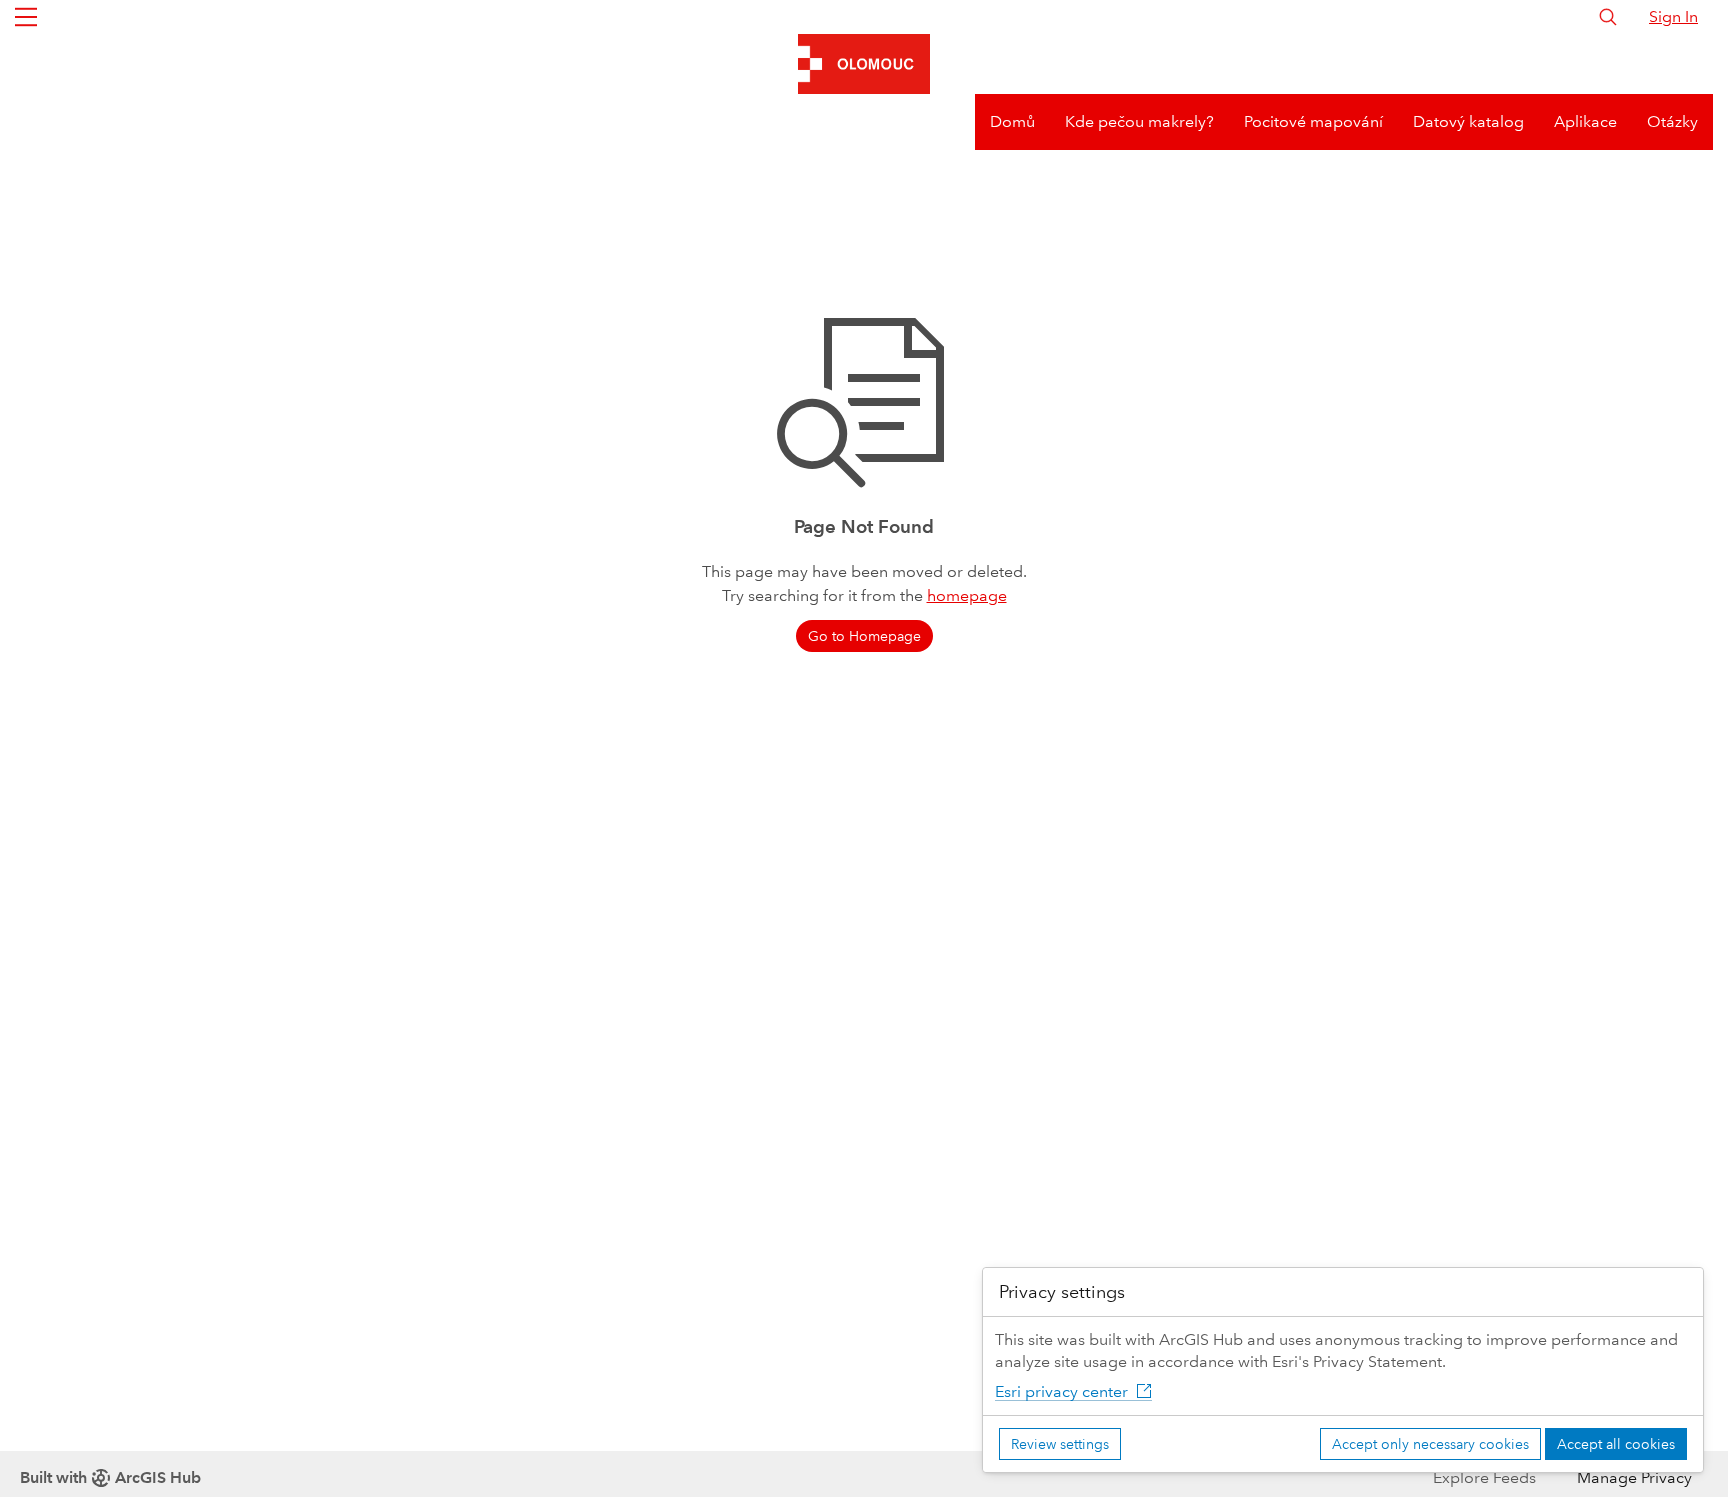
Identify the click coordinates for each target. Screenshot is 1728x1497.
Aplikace (1585, 121)
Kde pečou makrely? (1139, 121)
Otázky (1672, 121)
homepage (967, 595)
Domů (1012, 121)
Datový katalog (1468, 121)
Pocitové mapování (1313, 121)
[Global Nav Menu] (26, 17)
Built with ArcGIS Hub (110, 1477)
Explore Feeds (1484, 1477)
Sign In (1673, 16)
